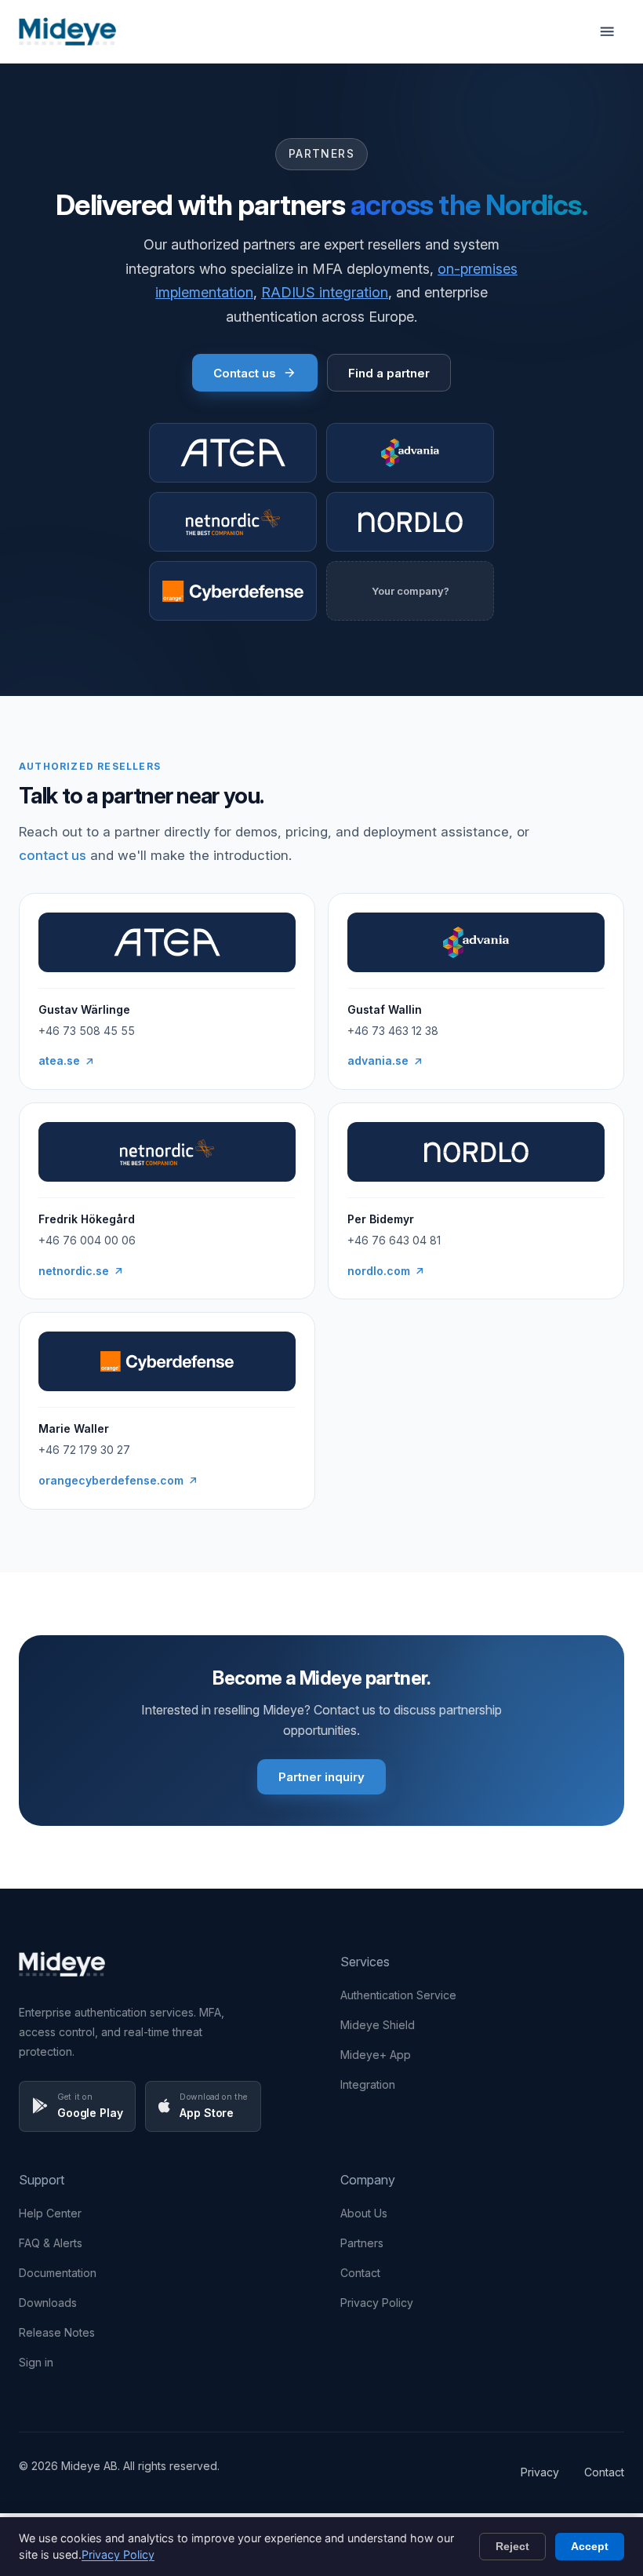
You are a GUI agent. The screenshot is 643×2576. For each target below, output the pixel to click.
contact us (53, 855)
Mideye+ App (376, 2055)
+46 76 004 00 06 (87, 1240)
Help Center (50, 2213)
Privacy (540, 2472)
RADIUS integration (325, 292)
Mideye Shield (378, 2025)
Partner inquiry (321, 1777)
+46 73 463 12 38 (393, 1031)
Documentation (58, 2273)
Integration (368, 2084)
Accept (590, 2546)
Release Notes (57, 2332)
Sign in (36, 2362)
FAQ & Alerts (51, 2243)
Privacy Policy (377, 2303)
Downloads (48, 2303)
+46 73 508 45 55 (87, 1031)
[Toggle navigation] (607, 31)
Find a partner (389, 373)
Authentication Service (398, 1995)
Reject (512, 2546)
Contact (360, 2273)
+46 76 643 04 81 (394, 1240)
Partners (362, 2243)
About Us (364, 2213)
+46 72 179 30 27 (84, 1450)
